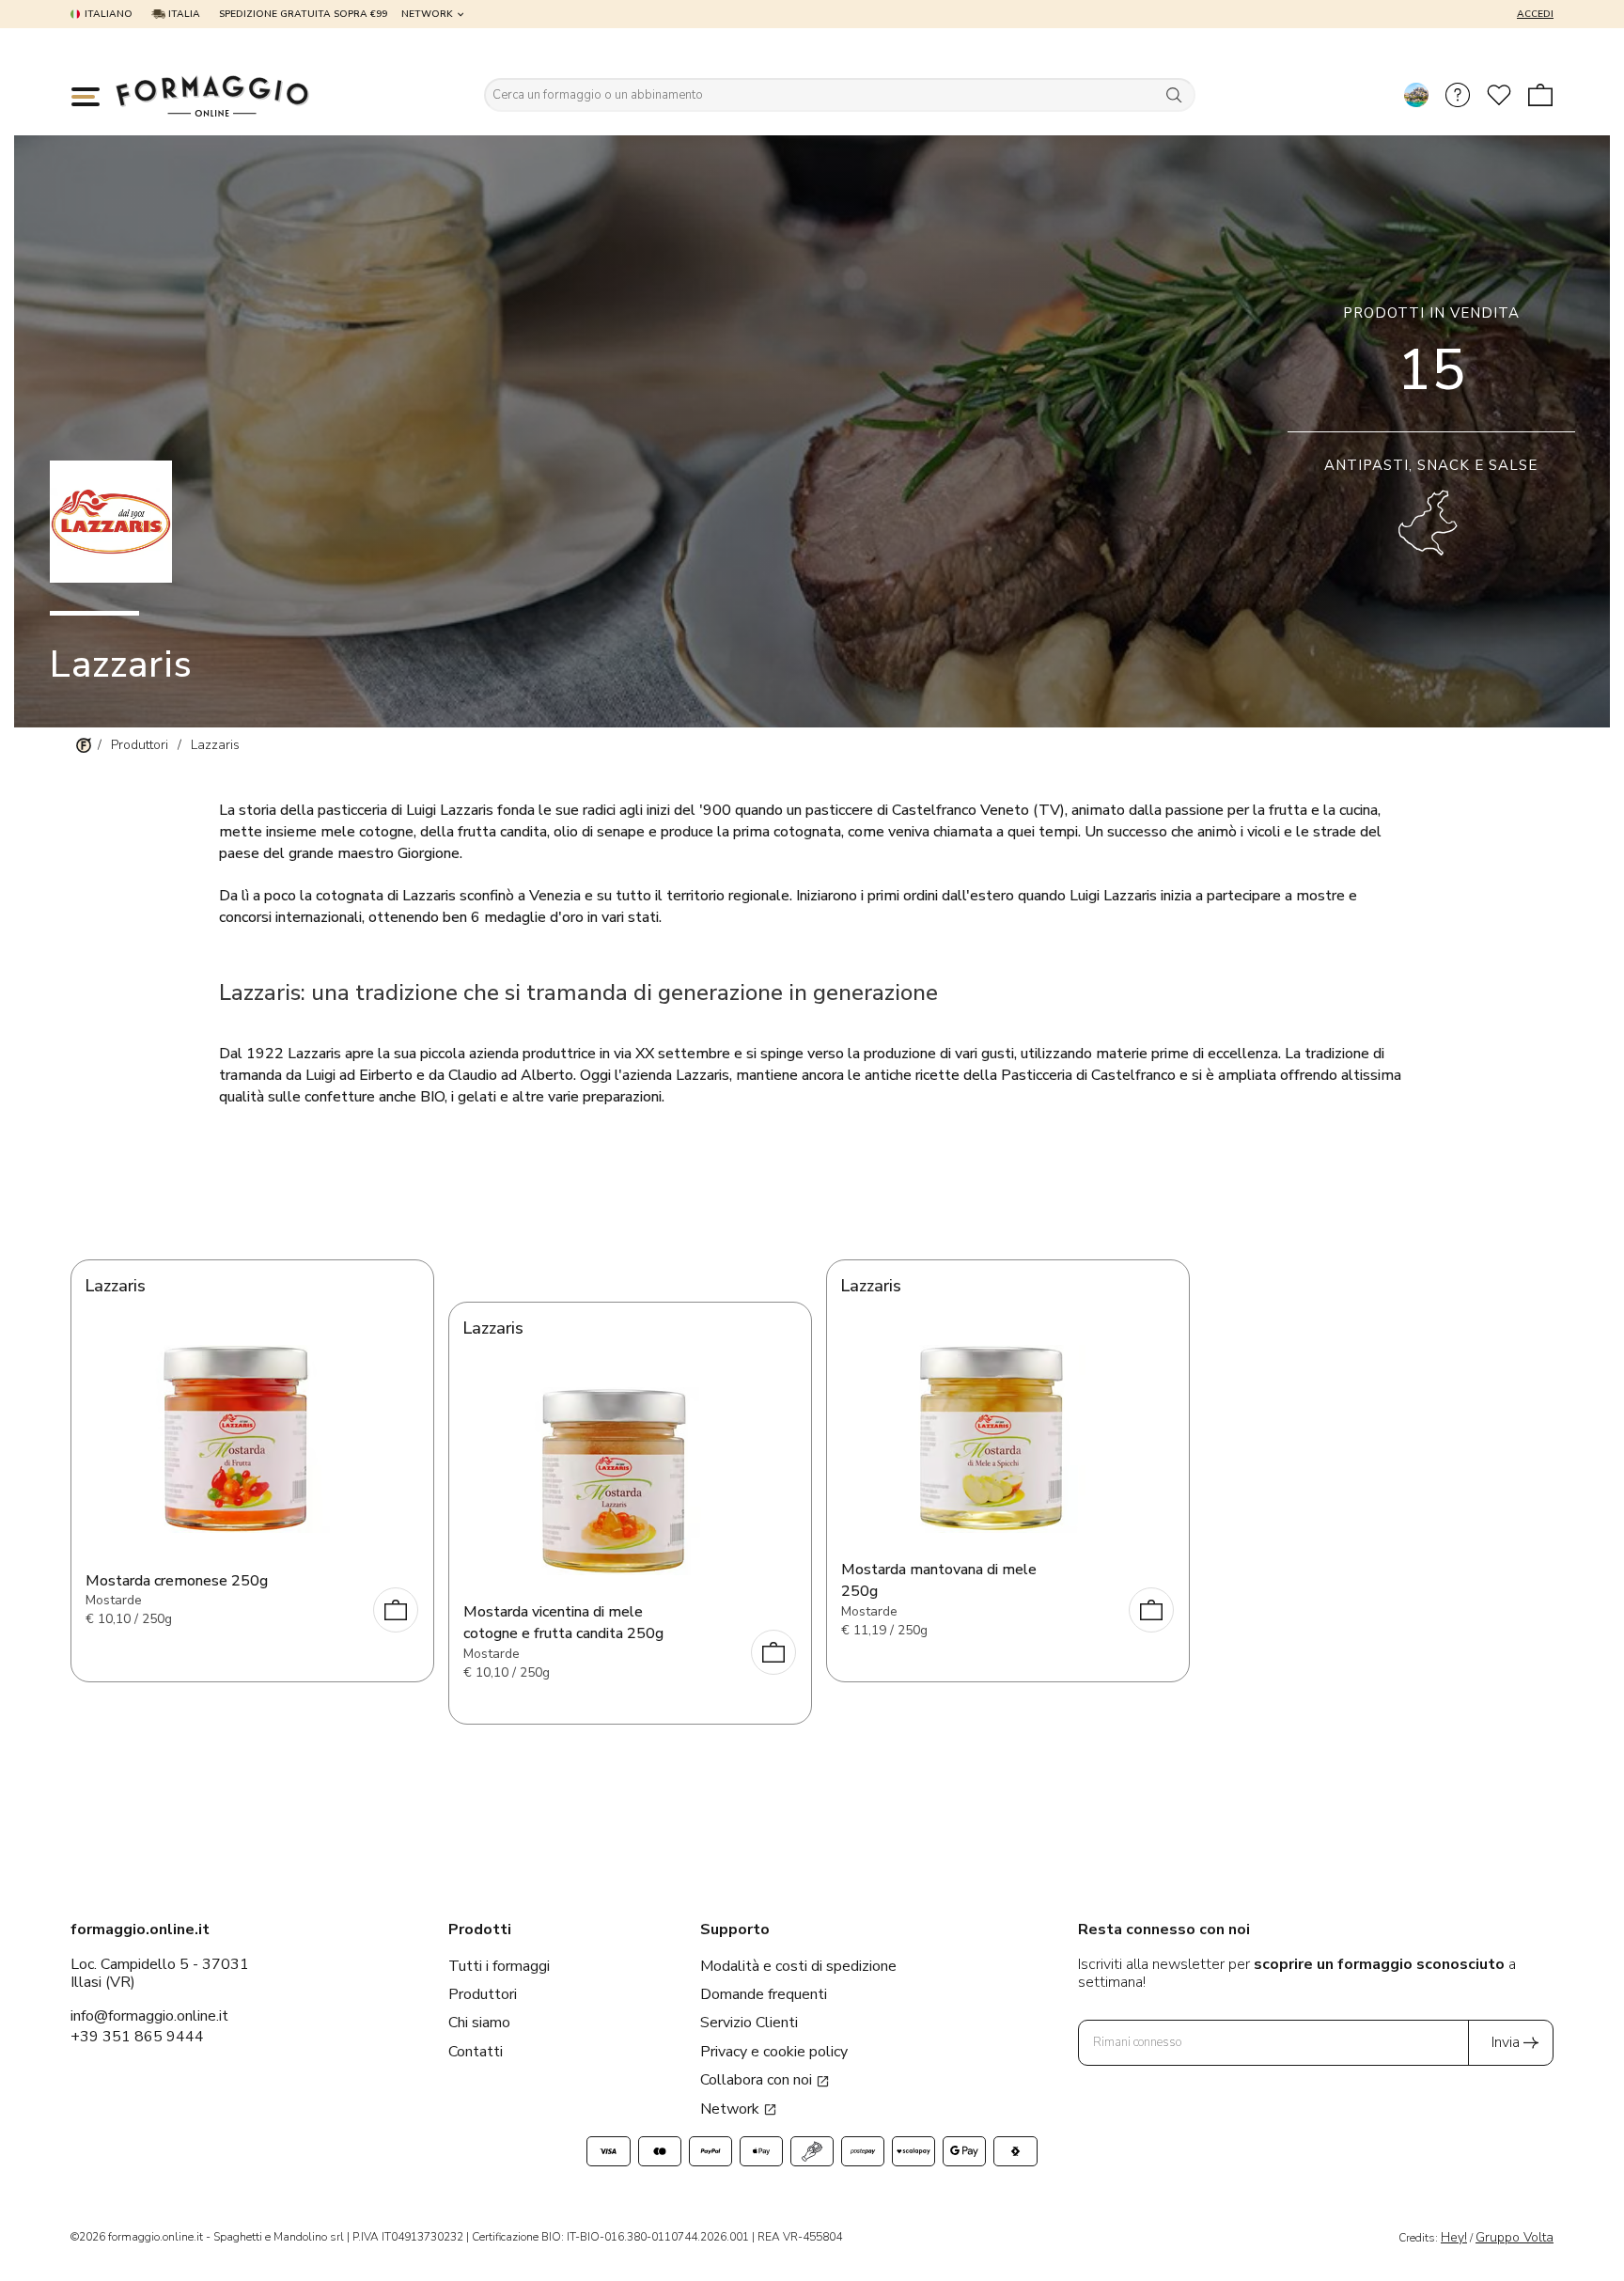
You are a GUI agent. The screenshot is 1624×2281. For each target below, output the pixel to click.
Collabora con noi (758, 2080)
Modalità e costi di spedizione (798, 1966)
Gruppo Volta (1515, 2237)
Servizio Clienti (749, 2023)
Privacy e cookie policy (774, 2052)
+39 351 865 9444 (137, 2037)
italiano (109, 14)
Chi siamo (479, 2023)
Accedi (1535, 14)
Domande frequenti (764, 1994)
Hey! (1454, 2237)
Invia (1506, 2042)
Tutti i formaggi (499, 1966)
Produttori (483, 1994)
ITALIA (183, 14)
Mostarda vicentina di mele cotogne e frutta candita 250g (563, 1623)
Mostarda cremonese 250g (177, 1581)
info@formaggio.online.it (149, 2016)
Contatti (476, 2052)
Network (427, 14)
